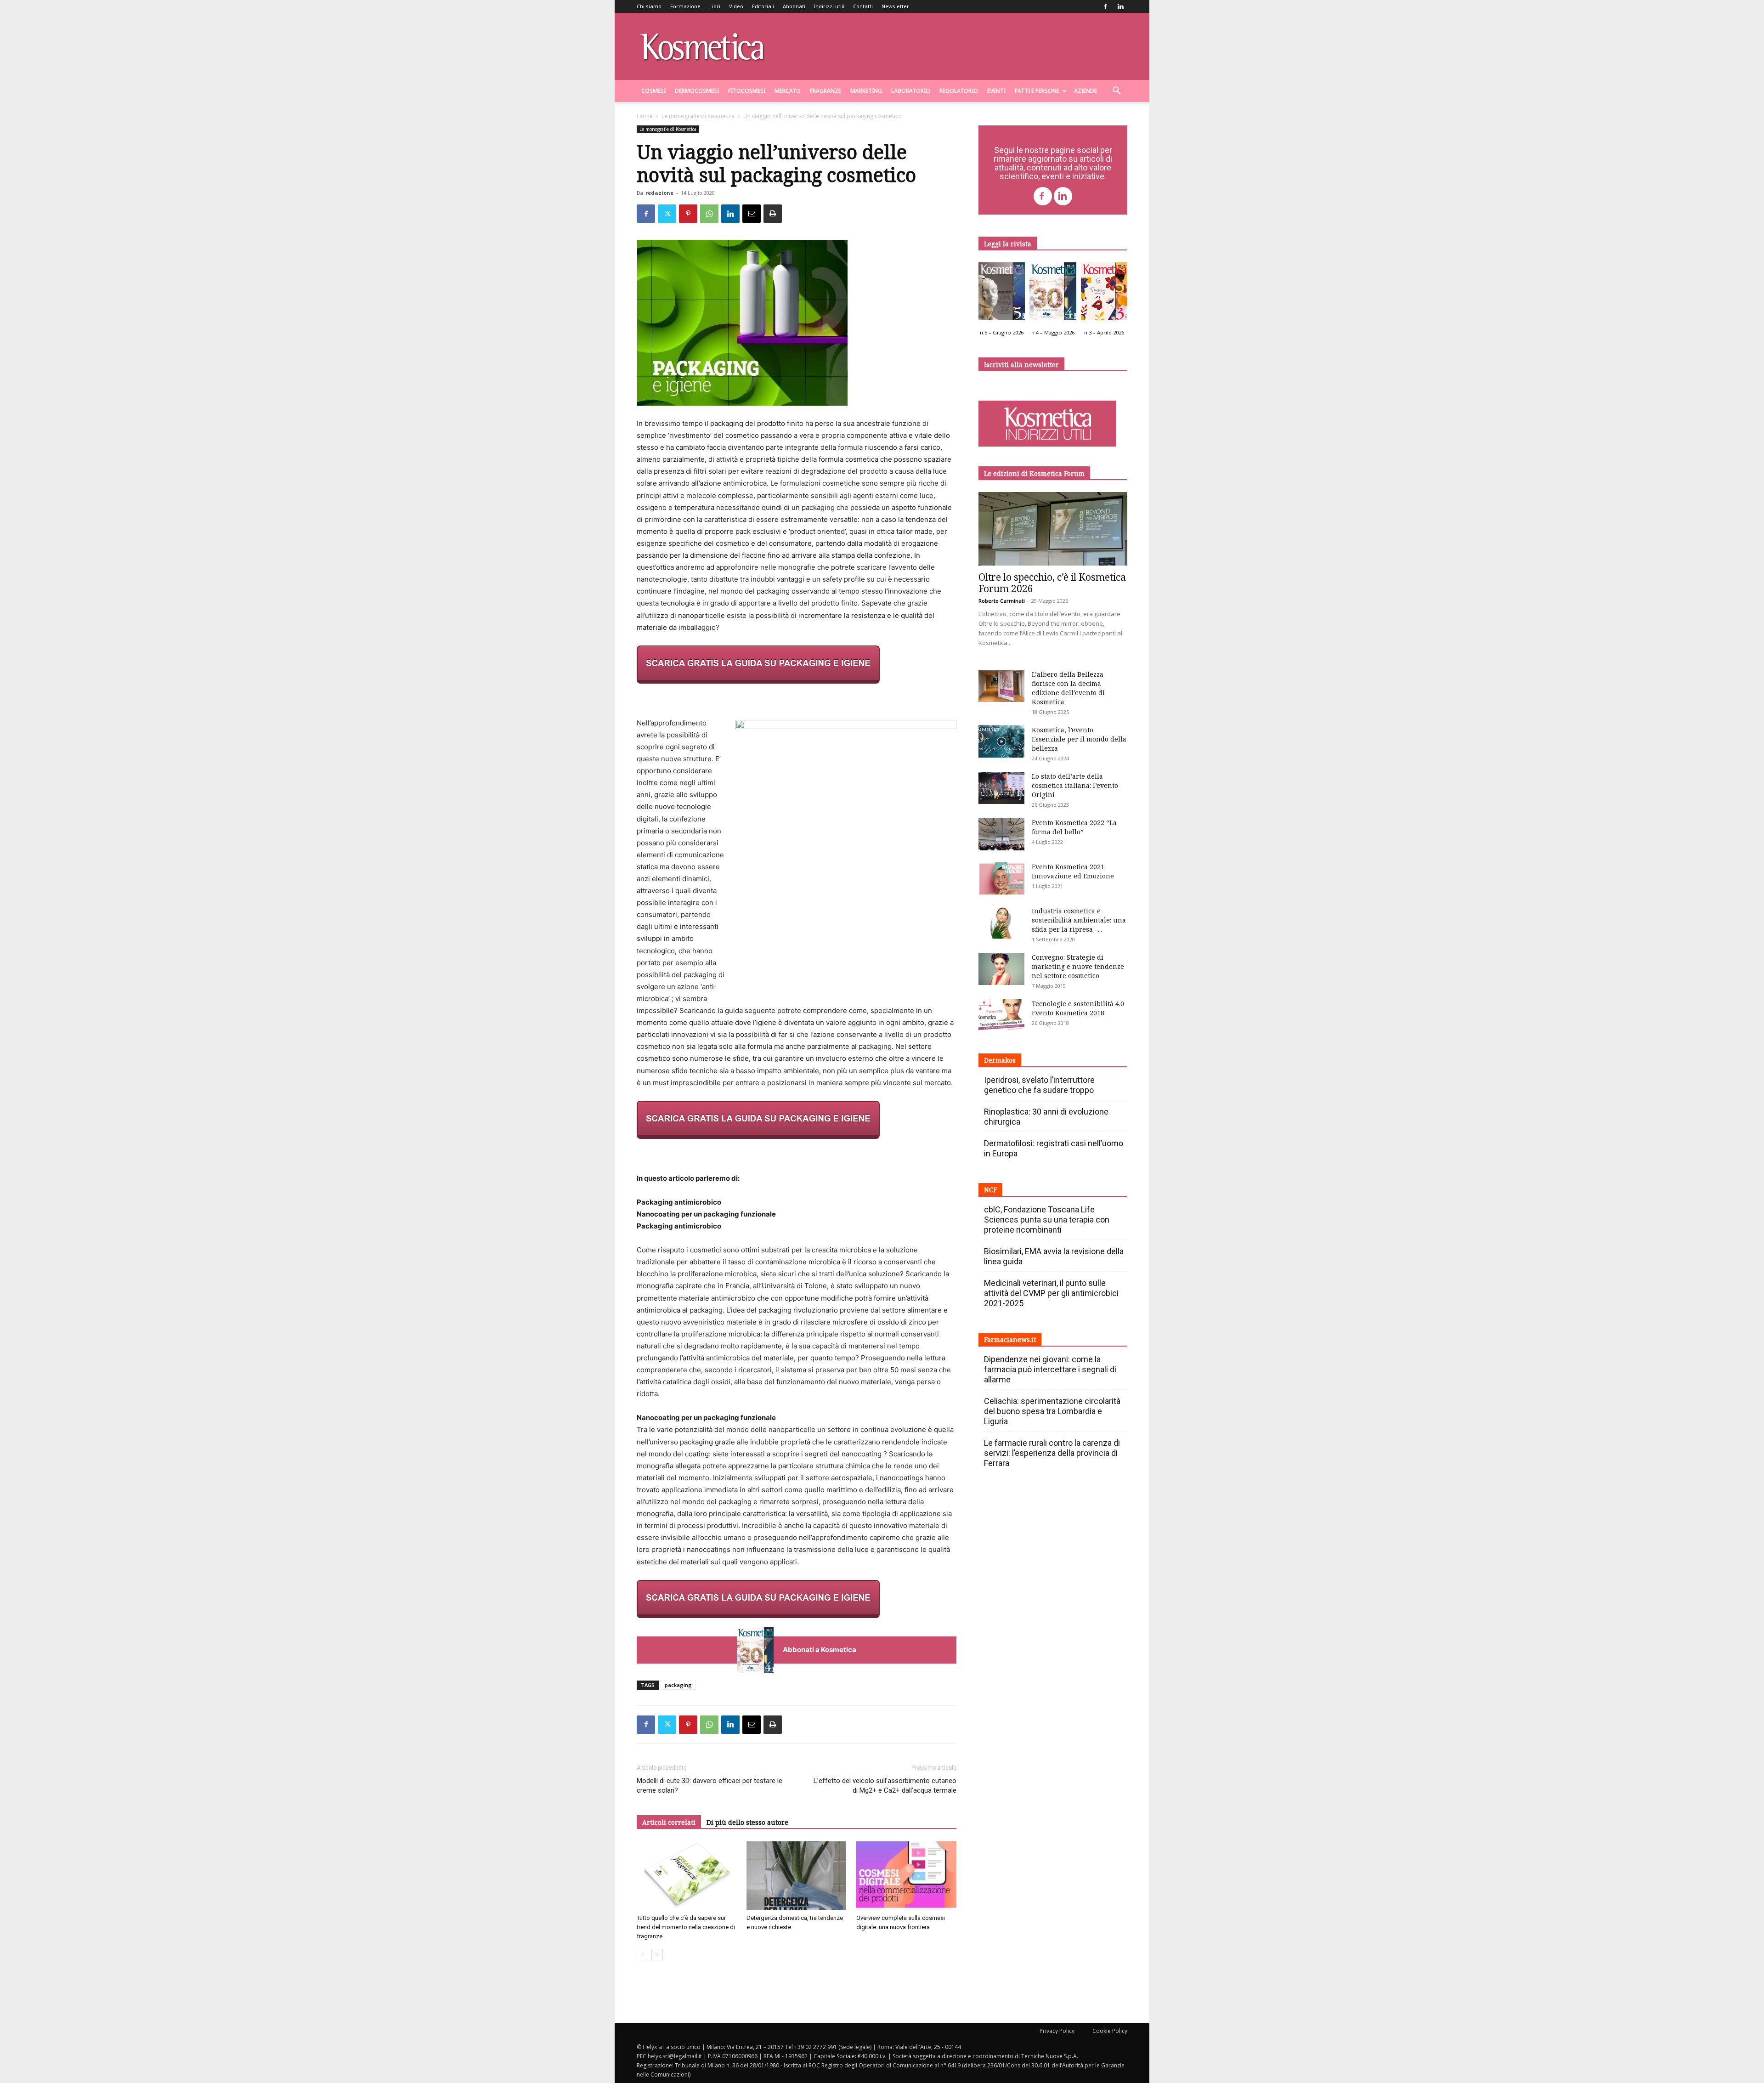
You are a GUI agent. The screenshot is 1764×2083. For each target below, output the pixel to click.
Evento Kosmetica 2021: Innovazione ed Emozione (1073, 871)
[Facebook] (1105, 6)
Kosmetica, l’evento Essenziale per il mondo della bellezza (1079, 739)
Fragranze (825, 91)
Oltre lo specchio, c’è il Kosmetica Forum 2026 (1052, 583)
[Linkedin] (1120, 6)
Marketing (866, 91)
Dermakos (1000, 1060)
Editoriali (763, 6)
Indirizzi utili (829, 6)
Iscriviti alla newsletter (1021, 365)
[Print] (773, 214)
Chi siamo (649, 6)
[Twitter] (667, 214)
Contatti (863, 6)
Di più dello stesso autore (747, 1822)
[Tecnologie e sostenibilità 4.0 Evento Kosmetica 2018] (1001, 1015)
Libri (715, 6)
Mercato (788, 91)
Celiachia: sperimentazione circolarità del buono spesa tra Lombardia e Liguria (1052, 1411)
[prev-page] (642, 1955)
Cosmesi (653, 91)
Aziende (1086, 91)
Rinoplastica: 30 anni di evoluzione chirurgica (1046, 1117)
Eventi (996, 91)
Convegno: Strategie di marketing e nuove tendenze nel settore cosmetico (1078, 966)
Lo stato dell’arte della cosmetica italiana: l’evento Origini (1075, 785)
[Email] (752, 214)
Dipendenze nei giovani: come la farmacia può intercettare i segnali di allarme (1050, 1369)
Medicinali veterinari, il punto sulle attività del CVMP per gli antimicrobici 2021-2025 (1051, 1293)
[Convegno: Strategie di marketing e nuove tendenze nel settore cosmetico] (1001, 969)
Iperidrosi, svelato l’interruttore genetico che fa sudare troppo (1039, 1085)
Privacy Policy (1057, 2031)
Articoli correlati (669, 1822)
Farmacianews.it (1010, 1339)
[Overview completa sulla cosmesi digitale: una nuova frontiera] (906, 1876)
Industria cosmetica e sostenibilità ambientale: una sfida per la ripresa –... (1079, 920)
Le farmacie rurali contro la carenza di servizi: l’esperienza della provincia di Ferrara (1052, 1453)
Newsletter (895, 6)
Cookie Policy (1110, 2031)
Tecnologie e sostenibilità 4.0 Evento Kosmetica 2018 (1078, 1008)
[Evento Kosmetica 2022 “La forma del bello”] (1001, 834)
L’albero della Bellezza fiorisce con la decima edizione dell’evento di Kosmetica (1068, 688)
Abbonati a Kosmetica (820, 1650)
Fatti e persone (1037, 91)
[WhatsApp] (709, 214)
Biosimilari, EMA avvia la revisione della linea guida (1054, 1256)
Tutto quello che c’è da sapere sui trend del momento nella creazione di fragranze (686, 1927)
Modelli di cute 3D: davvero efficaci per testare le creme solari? (710, 1786)
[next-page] (657, 1955)
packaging (678, 1685)
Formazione (685, 6)
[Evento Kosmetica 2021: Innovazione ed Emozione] (1001, 878)
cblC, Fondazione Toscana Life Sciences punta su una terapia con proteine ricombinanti (1047, 1220)
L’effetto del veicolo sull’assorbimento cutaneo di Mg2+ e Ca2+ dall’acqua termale (885, 1786)
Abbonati (794, 6)
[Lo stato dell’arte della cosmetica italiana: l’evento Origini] (1001, 788)
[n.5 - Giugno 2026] (1002, 294)
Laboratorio (911, 91)
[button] (1116, 92)
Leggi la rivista (1008, 244)
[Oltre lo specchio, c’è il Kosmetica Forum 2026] (1053, 529)
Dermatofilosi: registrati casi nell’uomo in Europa (1054, 1148)
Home (645, 116)
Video (736, 6)
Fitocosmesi (747, 91)
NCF (990, 1190)
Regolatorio (959, 91)
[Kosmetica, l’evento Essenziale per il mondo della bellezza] (1001, 742)
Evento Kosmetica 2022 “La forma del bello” (1074, 827)
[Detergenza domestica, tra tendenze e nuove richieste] (797, 1876)
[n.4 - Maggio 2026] (1053, 294)
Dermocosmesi (697, 91)
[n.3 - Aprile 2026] (1104, 294)
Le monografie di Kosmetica (698, 116)
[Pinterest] (688, 214)
